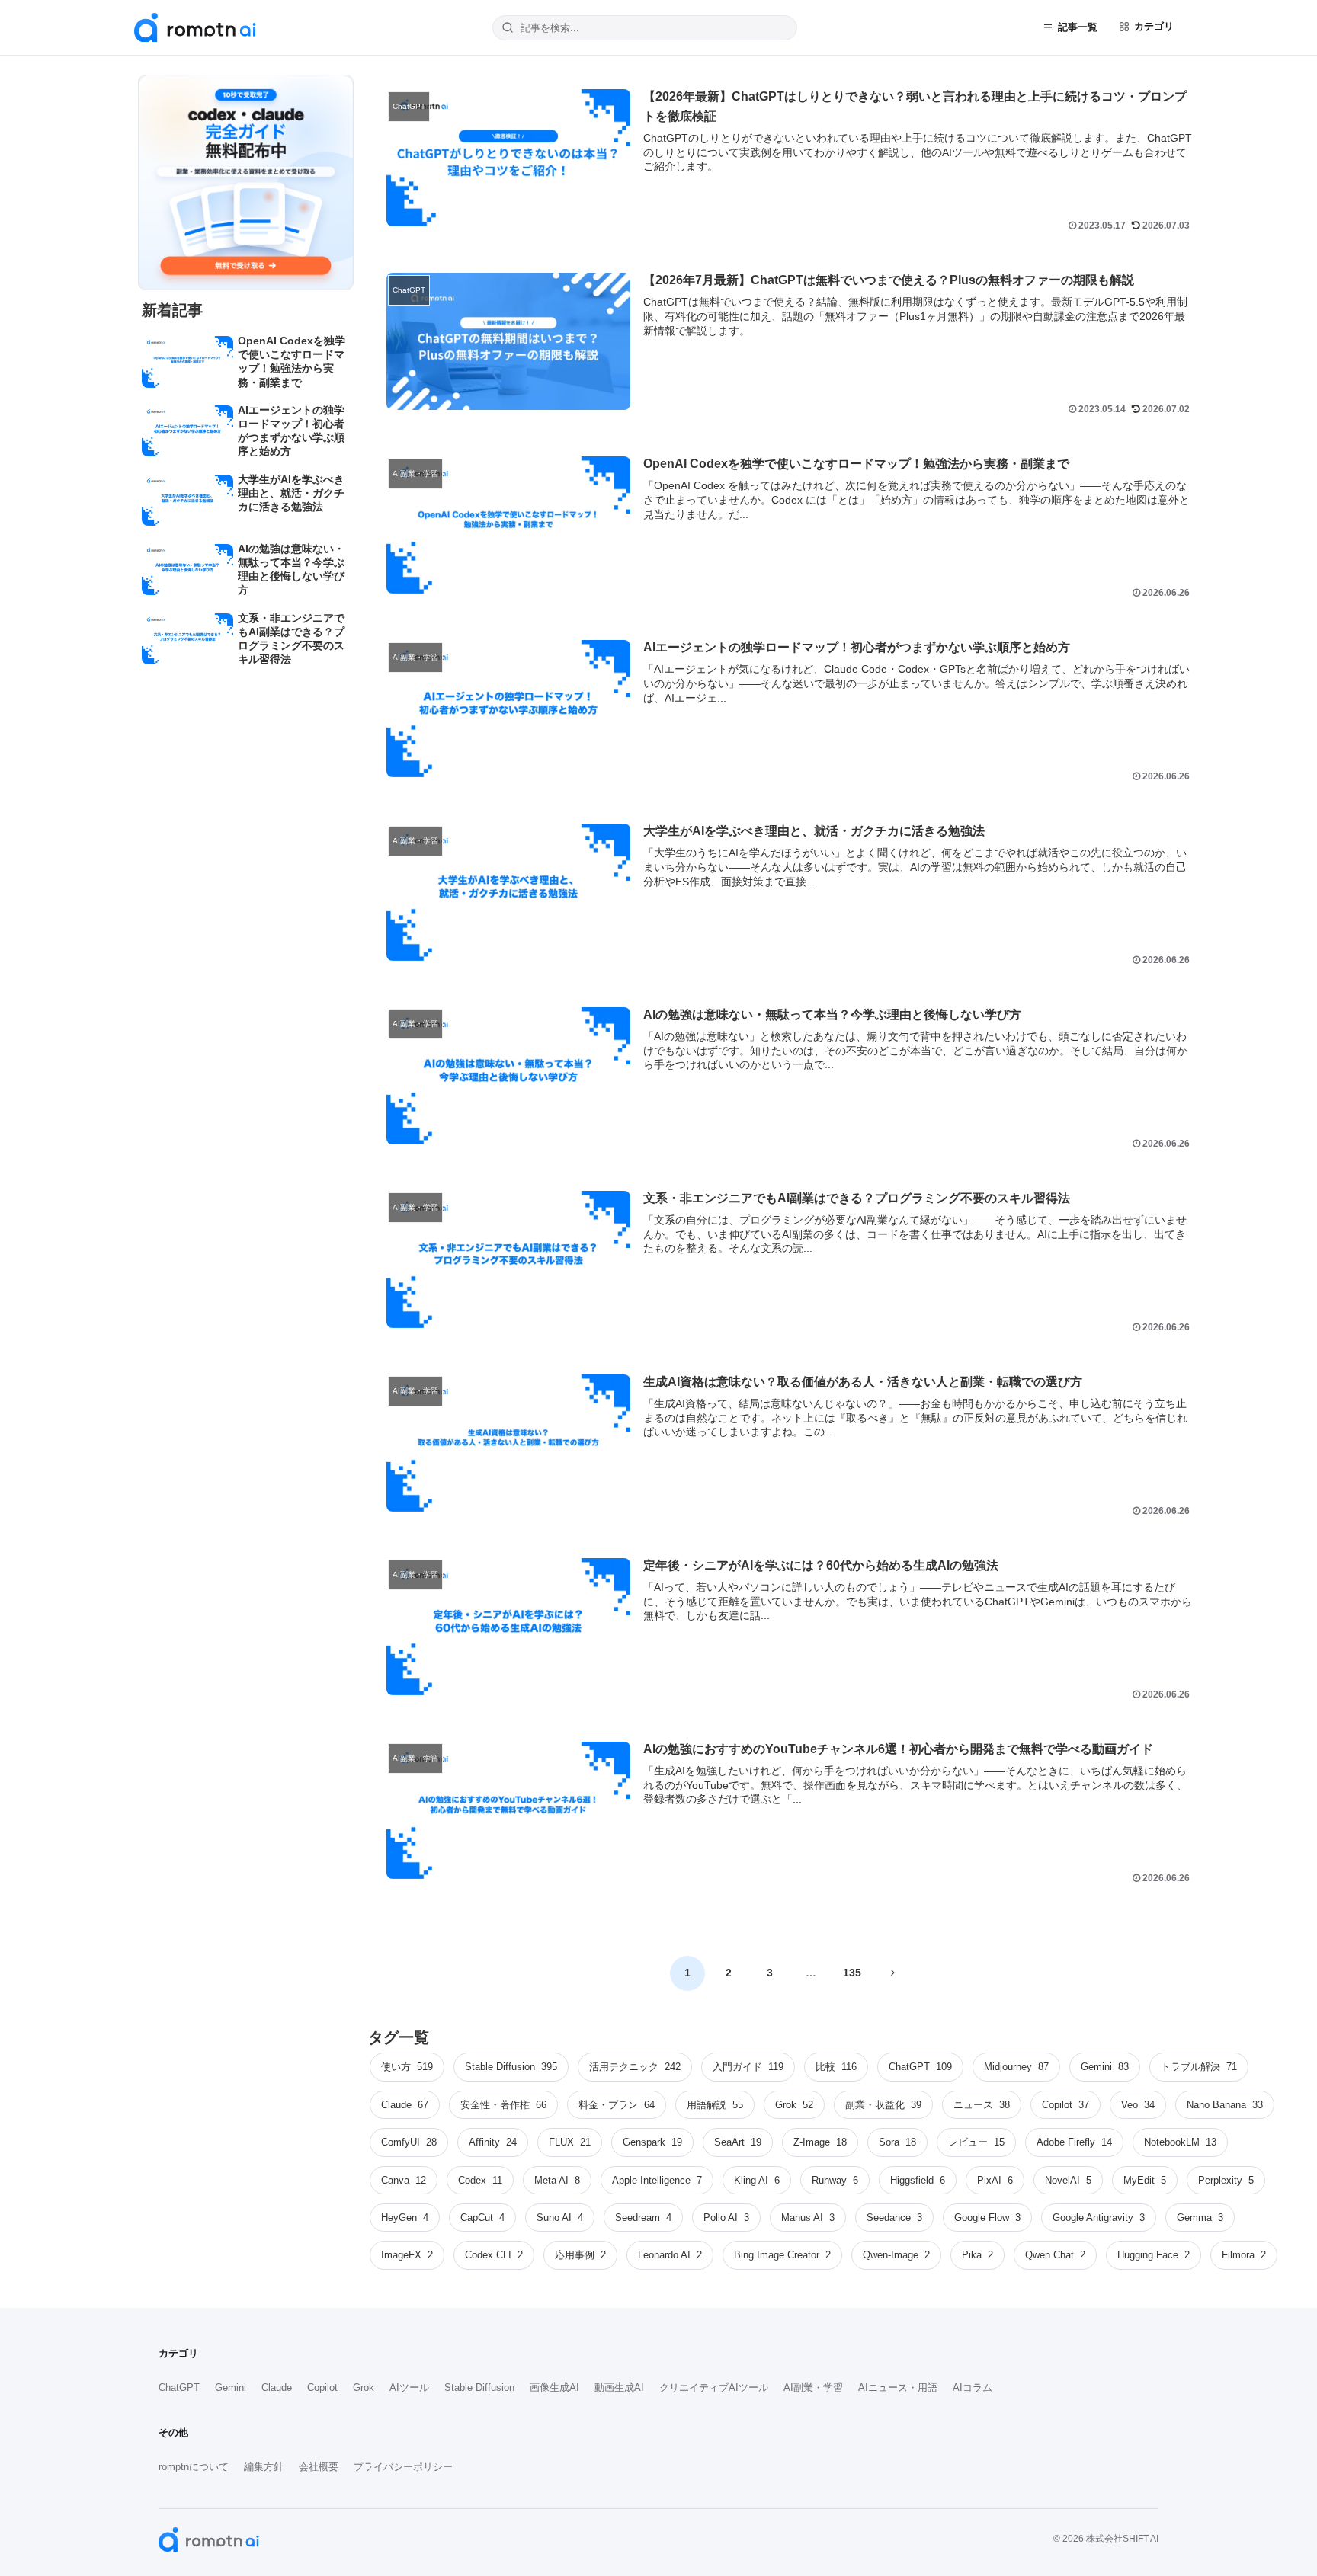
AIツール (409, 2387)
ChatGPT (179, 2387)
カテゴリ (1154, 26)
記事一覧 (1078, 27)
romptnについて (194, 2467)
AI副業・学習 (813, 2387)
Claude (277, 2387)
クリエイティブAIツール (714, 2387)
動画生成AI (619, 2387)
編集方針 (264, 2467)
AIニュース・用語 (898, 2387)
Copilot (322, 2387)
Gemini (231, 2387)
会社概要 (319, 2467)
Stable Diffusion (479, 2387)
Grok (364, 2387)
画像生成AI (554, 2387)
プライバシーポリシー (403, 2467)
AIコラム (973, 2387)
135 (852, 1973)
